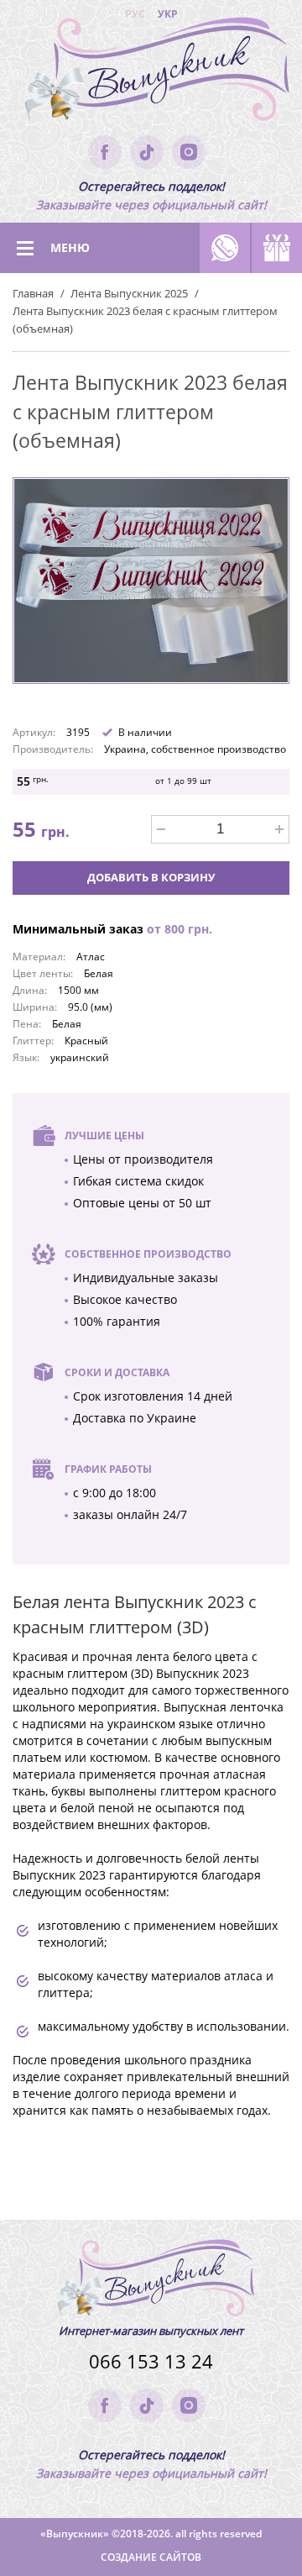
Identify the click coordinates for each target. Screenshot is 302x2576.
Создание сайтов (151, 2557)
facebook (105, 152)
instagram (189, 152)
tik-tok (147, 152)
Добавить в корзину (151, 877)
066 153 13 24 (151, 2361)
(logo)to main (151, 76)
